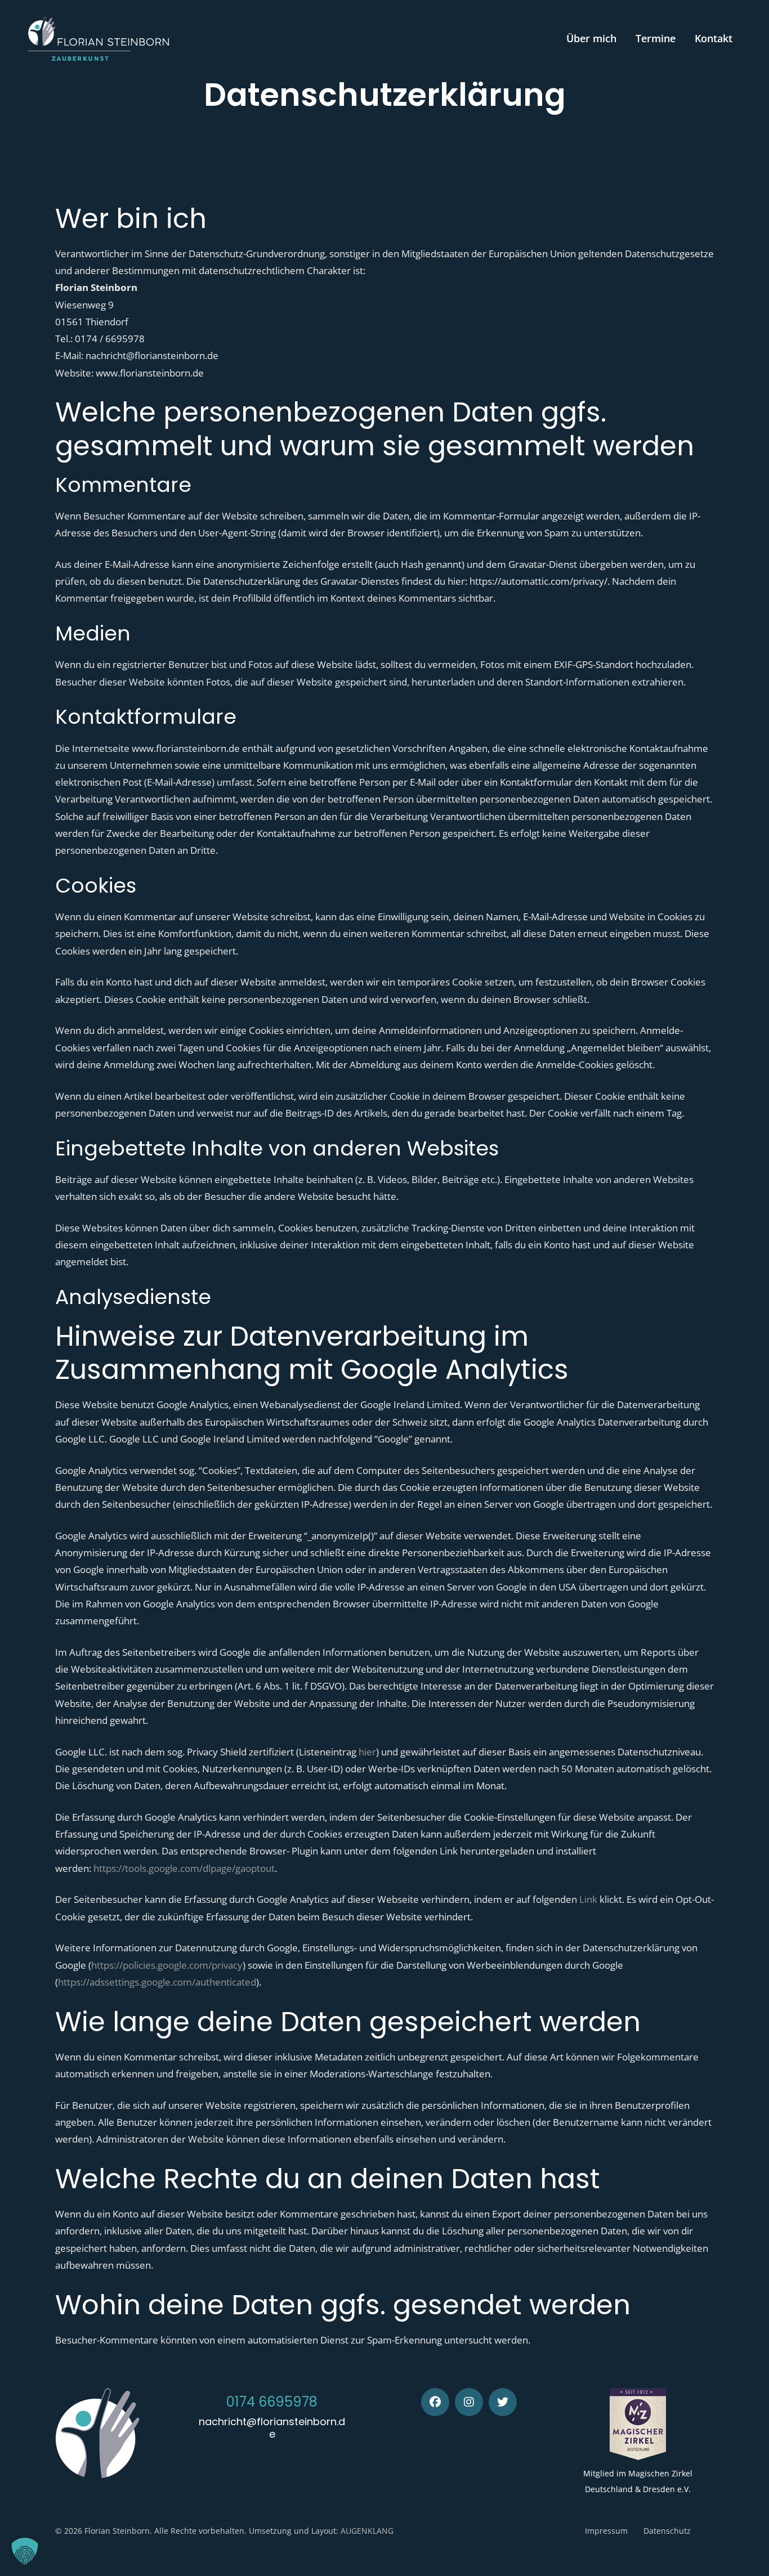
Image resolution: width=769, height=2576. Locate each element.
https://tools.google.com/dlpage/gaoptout (184, 1868)
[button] (25, 2551)
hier (367, 1752)
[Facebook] (435, 2402)
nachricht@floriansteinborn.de (272, 2428)
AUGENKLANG (367, 2531)
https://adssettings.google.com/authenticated (157, 1982)
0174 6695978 (272, 2402)
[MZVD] (638, 2424)
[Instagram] (469, 2402)
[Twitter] (503, 2402)
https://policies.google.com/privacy (167, 1965)
